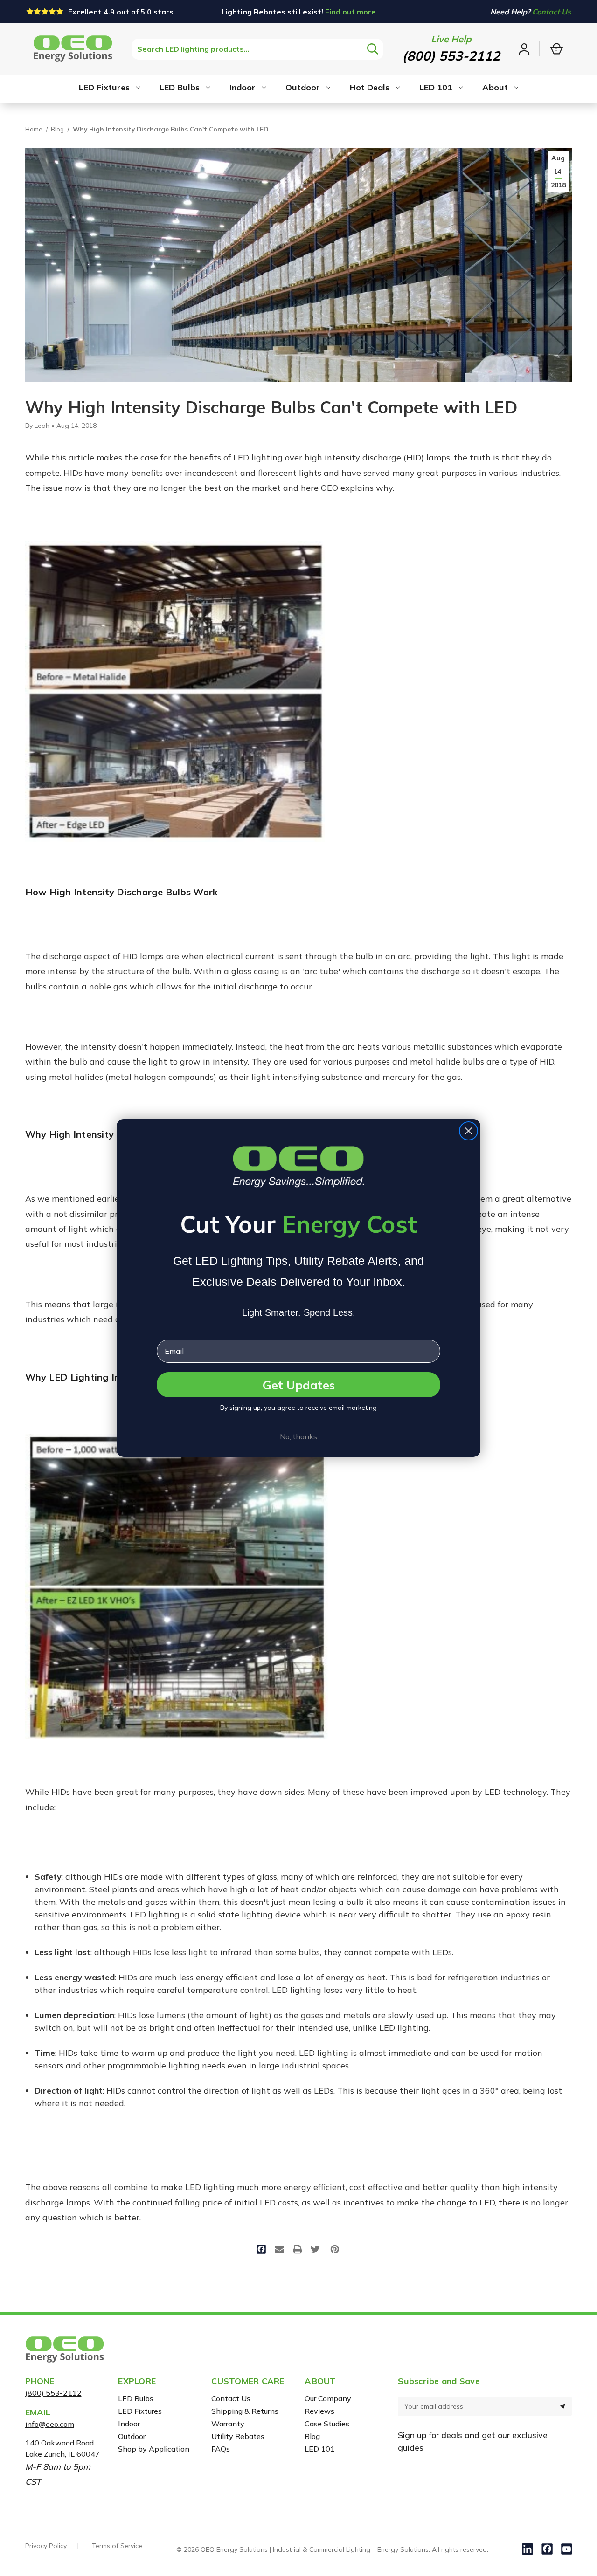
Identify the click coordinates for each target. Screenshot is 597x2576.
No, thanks (298, 1436)
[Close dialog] (469, 1131)
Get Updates (299, 1385)
